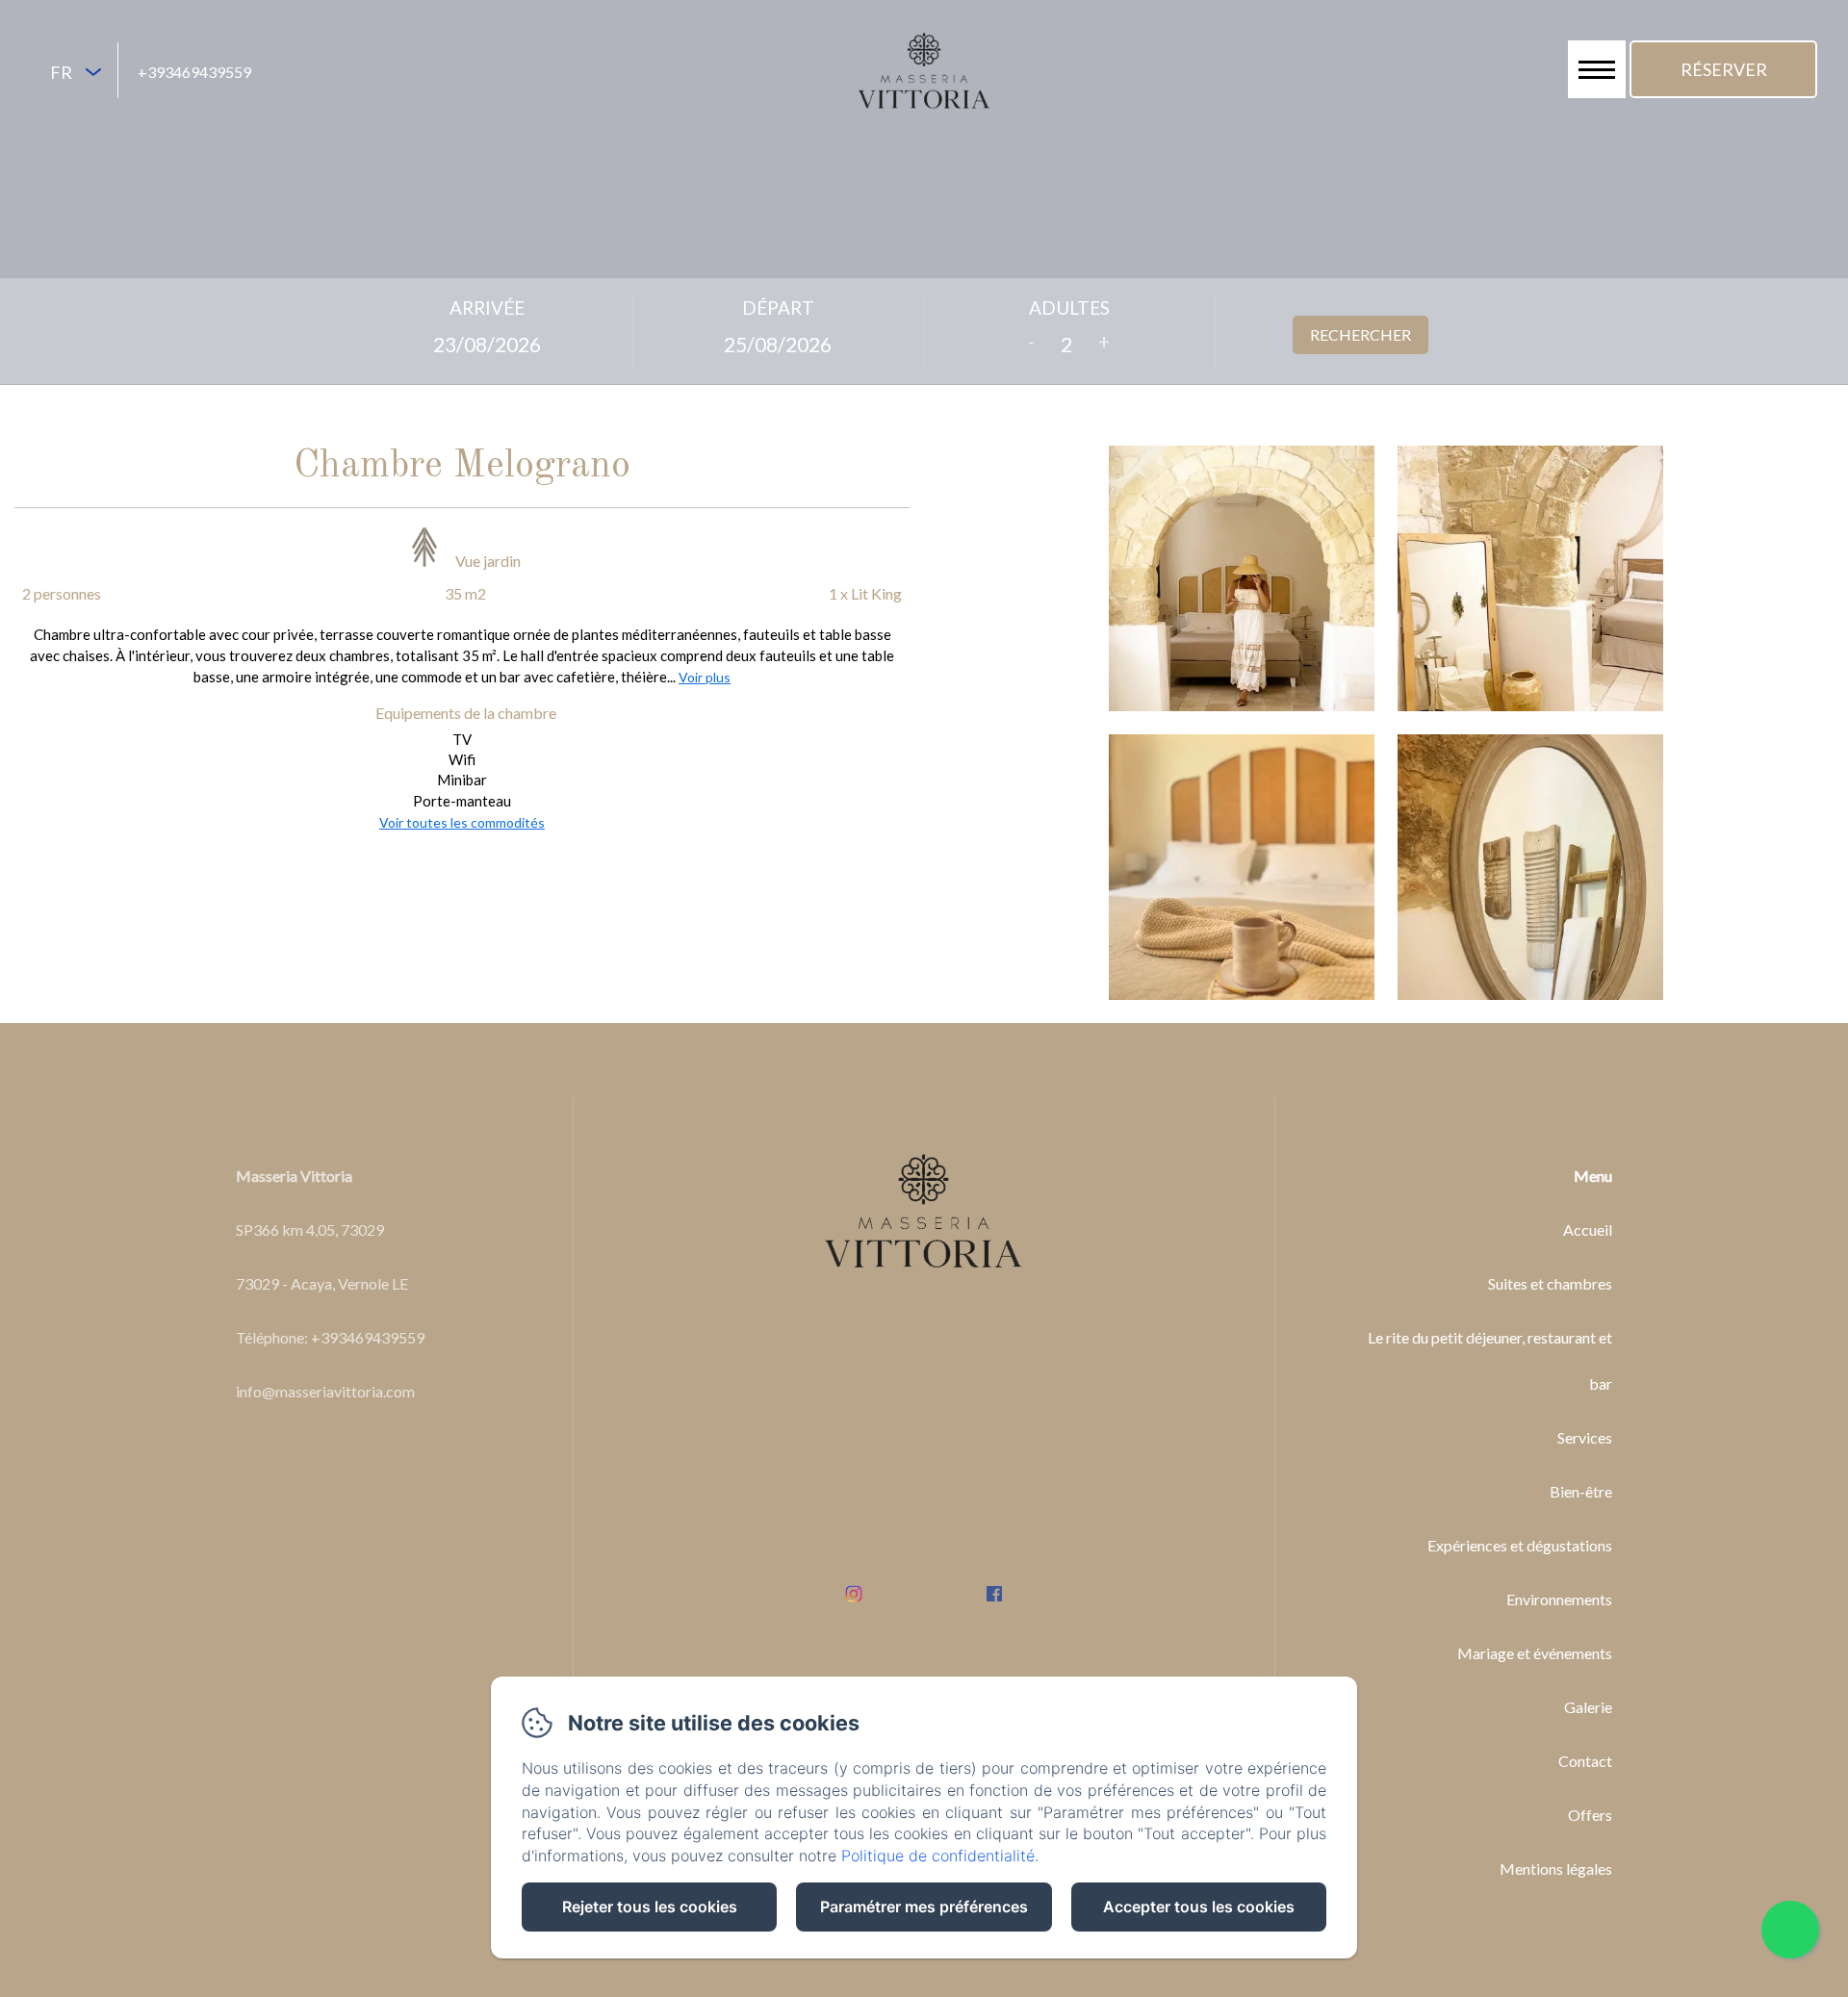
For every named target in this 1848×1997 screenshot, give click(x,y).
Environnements (1559, 1599)
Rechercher (1360, 334)
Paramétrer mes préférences (924, 1907)
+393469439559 (194, 72)
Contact (1585, 1761)
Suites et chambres (1550, 1283)
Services (1585, 1437)
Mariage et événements (1535, 1653)
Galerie (1588, 1707)
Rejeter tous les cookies (650, 1907)
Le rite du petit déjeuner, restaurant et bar (1489, 1360)
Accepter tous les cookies (1199, 1907)
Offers (1590, 1815)
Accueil (1588, 1229)
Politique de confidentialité (938, 1856)
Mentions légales (1556, 1869)
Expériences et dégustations (1520, 1545)
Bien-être (1581, 1491)
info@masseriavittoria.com (325, 1391)
